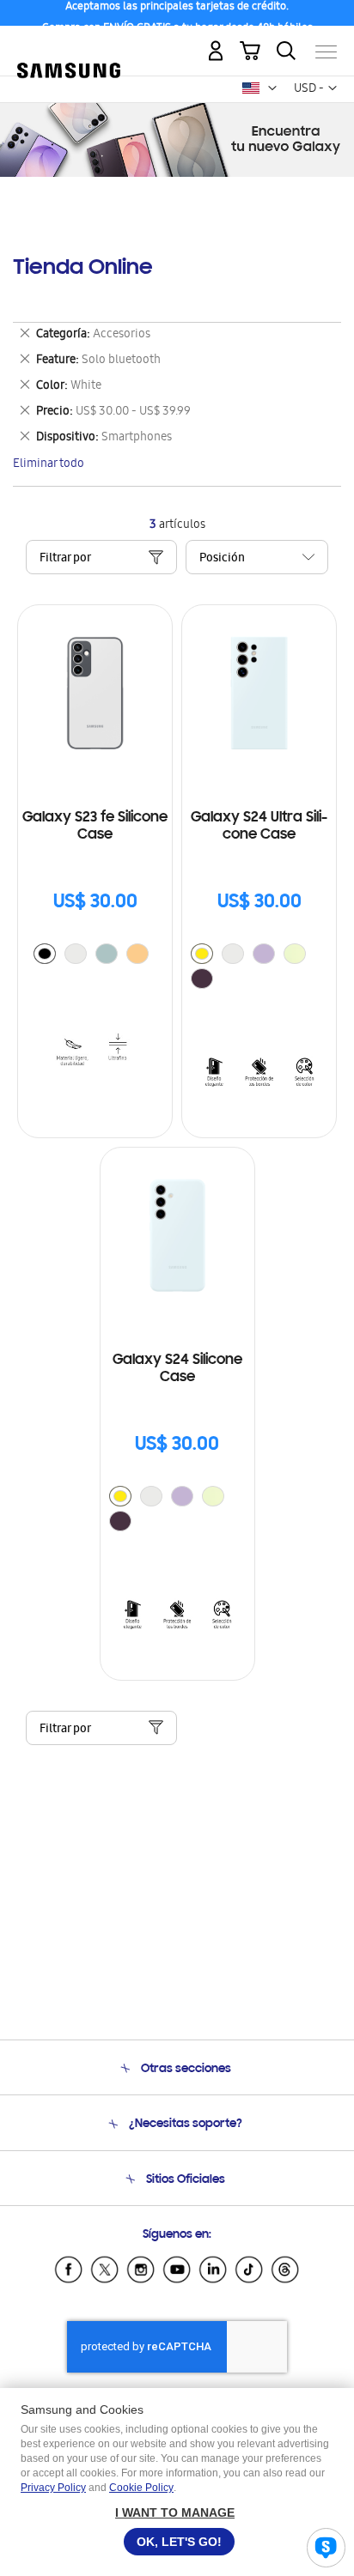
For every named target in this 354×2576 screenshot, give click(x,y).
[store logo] (69, 45)
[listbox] (95, 956)
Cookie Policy (141, 2488)
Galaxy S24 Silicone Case (177, 1369)
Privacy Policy (53, 2488)
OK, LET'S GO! (179, 2542)
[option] (45, 954)
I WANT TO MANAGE (175, 2512)
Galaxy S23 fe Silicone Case (95, 827)
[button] (272, 88)
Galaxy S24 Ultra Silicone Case (259, 827)
